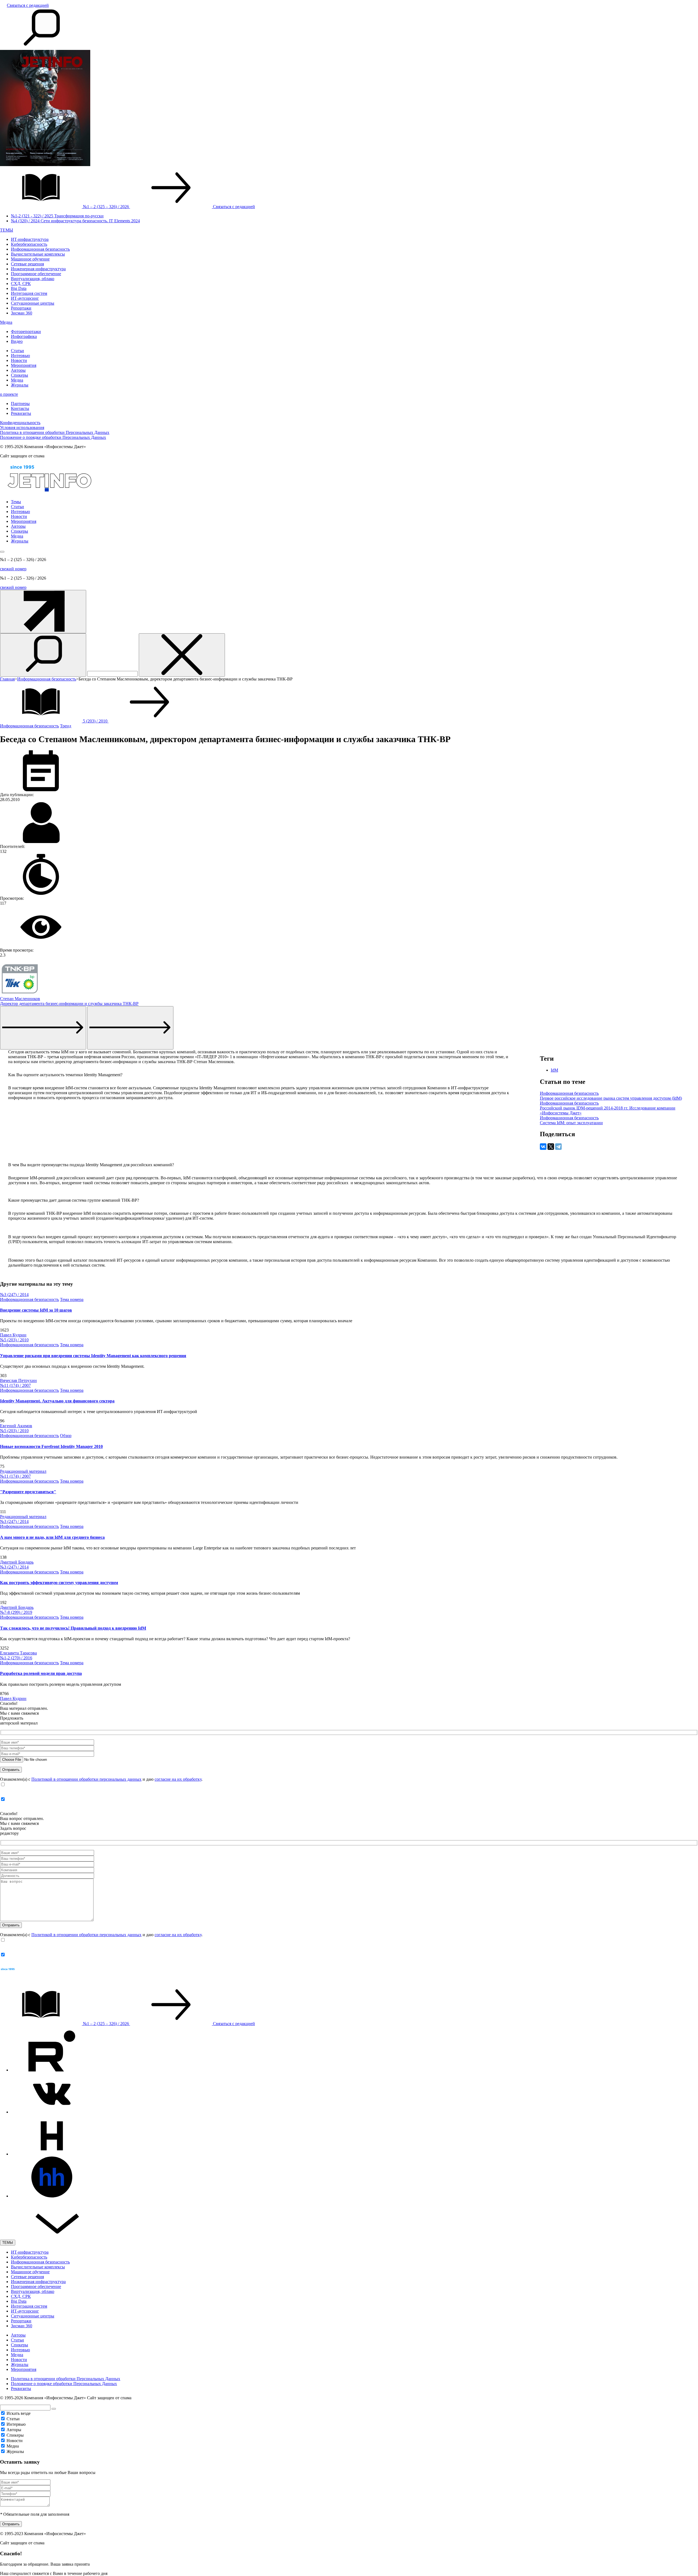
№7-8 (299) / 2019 (16, 1612)
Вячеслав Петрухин (18, 1380)
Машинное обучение (30, 259)
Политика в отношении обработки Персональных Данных (55, 432)
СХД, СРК (21, 284)
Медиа (6, 322)
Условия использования (22, 428)
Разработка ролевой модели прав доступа (41, 1673)
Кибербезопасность (29, 244)
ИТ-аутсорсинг (25, 298)
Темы (16, 502)
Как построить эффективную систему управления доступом (59, 1583)
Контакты (20, 408)
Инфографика (24, 336)
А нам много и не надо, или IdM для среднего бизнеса (52, 1537)
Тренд (66, 726)
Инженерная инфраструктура (38, 269)
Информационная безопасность (40, 249)
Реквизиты (21, 413)
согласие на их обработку (178, 1779)
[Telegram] (558, 1147)
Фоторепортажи (26, 332)
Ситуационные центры (33, 303)
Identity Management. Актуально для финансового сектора (57, 1401)
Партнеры (20, 404)
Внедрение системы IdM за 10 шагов (36, 1310)
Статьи (17, 351)
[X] (551, 1147)
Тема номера (72, 1299)
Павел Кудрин (13, 1335)
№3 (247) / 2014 (14, 1295)
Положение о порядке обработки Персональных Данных (53, 437)
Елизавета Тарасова (18, 1653)
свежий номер (13, 569)
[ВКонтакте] (543, 1147)
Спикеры (19, 375)
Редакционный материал (23, 1471)
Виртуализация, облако (33, 279)
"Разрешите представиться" (28, 1492)
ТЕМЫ (7, 230)
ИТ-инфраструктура (30, 239)
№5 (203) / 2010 (14, 1340)
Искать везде (19, 2413)
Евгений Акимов (16, 1426)
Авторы (18, 370)
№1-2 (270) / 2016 (16, 1658)
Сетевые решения (27, 264)
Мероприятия (24, 365)
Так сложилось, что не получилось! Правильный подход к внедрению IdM (73, 1628)
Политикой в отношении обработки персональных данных (86, 1779)
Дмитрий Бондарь (17, 1562)
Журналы (20, 385)
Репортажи (21, 308)
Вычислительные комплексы (38, 254)
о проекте (9, 394)
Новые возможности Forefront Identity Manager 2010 (51, 1446)
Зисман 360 (22, 313)
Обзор (66, 1436)
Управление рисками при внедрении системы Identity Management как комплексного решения (93, 1356)
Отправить (11, 2524)
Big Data (19, 288)
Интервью (20, 356)
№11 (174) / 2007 (15, 1385)
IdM (554, 1070)
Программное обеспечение (36, 274)
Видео (17, 341)
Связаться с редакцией (28, 5)
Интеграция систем (29, 293)
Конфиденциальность (20, 423)
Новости (19, 360)
